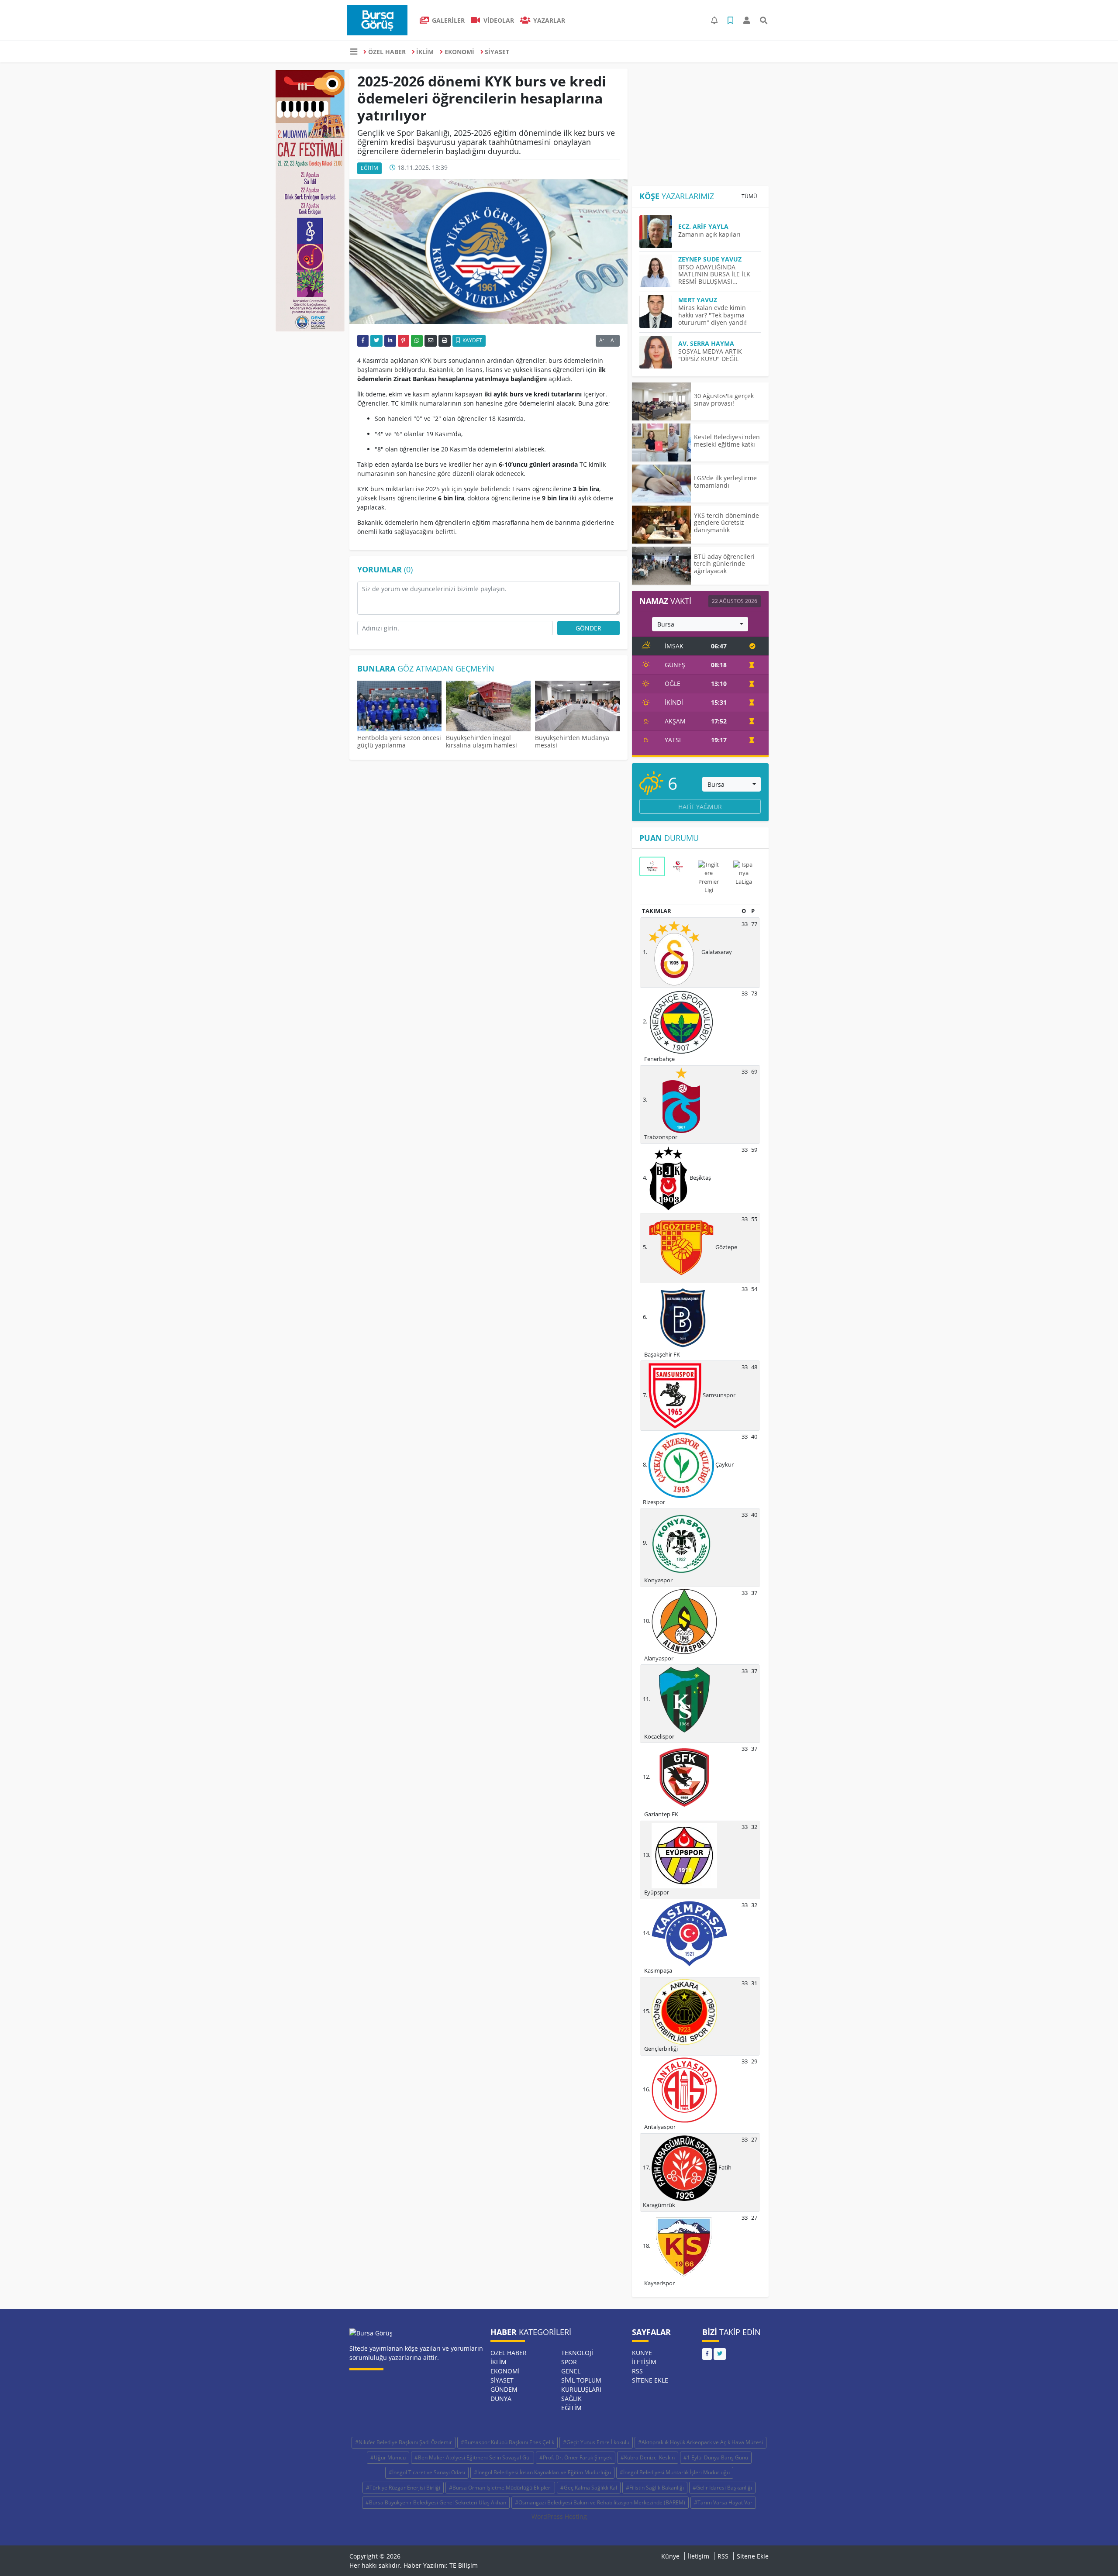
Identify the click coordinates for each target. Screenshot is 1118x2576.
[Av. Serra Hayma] (659, 352)
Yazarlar (548, 20)
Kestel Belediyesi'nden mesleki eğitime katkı (727, 441)
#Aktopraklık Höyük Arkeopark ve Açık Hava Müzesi (700, 2442)
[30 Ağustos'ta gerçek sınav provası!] (661, 401)
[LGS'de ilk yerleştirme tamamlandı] (661, 484)
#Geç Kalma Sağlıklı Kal (589, 2488)
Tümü (749, 196)
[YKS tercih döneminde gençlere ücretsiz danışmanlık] (661, 525)
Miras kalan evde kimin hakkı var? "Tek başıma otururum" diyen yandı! (713, 315)
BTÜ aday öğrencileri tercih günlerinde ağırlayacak (724, 564)
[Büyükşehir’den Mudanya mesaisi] (577, 707)
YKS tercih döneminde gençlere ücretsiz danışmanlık (726, 523)
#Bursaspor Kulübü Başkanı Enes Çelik (507, 2442)
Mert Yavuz (698, 300)
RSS (637, 2371)
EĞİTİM (369, 168)
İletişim (644, 2362)
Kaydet (472, 340)
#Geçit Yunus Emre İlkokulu (596, 2442)
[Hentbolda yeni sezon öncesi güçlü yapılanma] (400, 707)
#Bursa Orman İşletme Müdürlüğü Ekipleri (500, 2488)
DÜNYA (501, 2399)
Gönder (588, 628)
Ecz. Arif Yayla (703, 226)
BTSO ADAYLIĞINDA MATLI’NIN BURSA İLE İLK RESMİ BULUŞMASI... (714, 274)
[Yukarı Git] (1095, 2554)
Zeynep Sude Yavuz (710, 259)
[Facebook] (707, 2354)
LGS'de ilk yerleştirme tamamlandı (725, 482)
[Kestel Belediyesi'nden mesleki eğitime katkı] (661, 443)
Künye (642, 2353)
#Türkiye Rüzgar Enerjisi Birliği (403, 2488)
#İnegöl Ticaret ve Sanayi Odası (427, 2472)
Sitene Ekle (650, 2380)
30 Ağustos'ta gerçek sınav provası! (724, 399)
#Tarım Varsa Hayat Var (723, 2502)
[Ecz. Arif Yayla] (659, 232)
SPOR (569, 2362)
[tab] (652, 866)
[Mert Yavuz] (659, 312)
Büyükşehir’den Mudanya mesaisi (572, 741)
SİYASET (497, 52)
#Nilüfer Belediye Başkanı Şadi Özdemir (404, 2442)
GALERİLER (447, 20)
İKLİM (425, 52)
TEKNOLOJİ (577, 2353)
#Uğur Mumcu (388, 2457)
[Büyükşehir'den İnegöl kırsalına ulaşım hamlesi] (488, 707)
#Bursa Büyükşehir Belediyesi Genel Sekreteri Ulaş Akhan (436, 2502)
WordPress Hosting (559, 2516)
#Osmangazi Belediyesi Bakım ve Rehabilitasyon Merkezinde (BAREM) (600, 2502)
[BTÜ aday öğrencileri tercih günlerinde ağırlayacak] (661, 566)
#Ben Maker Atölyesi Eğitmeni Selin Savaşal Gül (473, 2457)
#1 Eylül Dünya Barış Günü (716, 2457)
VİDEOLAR (498, 20)
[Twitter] (720, 2354)
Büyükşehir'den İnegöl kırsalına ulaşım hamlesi (481, 741)
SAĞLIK (571, 2399)
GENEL (571, 2371)
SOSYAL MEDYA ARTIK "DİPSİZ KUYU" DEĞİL (710, 355)
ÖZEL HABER (387, 52)
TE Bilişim (464, 2565)
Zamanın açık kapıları (709, 234)
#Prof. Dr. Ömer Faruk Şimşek (576, 2457)
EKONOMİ (459, 52)
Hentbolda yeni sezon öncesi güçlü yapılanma (399, 741)
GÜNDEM (504, 2389)
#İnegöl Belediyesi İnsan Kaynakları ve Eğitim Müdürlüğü (542, 2472)
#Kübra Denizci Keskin (648, 2457)
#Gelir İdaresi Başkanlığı (722, 2488)
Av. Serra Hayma (706, 343)
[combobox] (700, 624)
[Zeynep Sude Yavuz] (659, 271)
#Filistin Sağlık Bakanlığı (655, 2488)
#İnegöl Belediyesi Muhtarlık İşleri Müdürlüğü (675, 2472)
